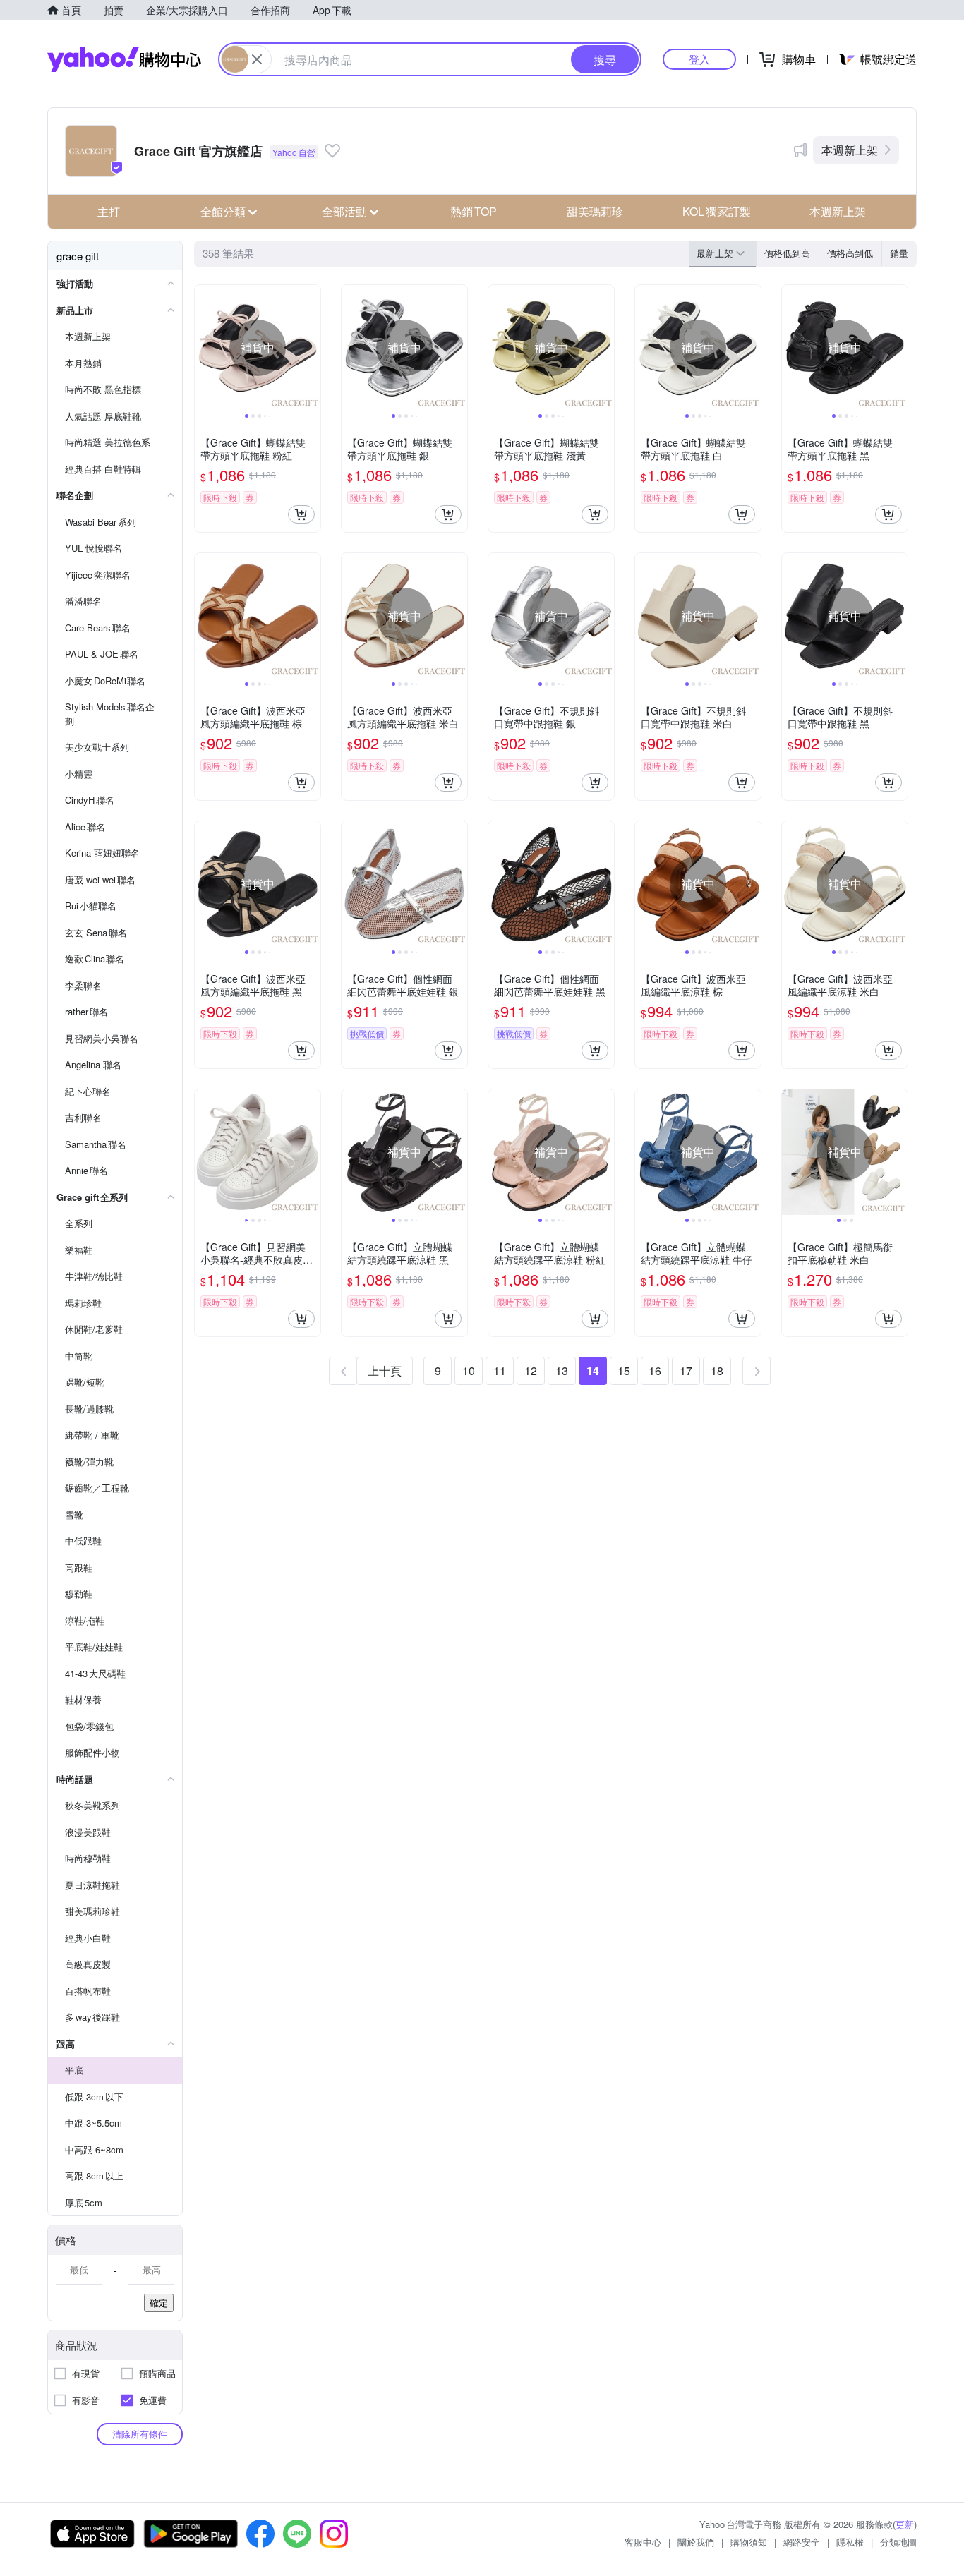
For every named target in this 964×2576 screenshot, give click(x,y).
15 (624, 1371)
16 (655, 1371)
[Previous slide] (204, 348)
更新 (905, 2524)
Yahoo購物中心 (124, 59)
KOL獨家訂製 (717, 211)
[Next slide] (311, 348)
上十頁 (385, 1371)
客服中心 (643, 2542)
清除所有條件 (140, 2434)
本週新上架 (850, 150)
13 (562, 1371)
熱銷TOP (474, 211)
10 (469, 1371)
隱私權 (850, 2542)
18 (717, 1371)
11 (500, 1371)
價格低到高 (787, 253)
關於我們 (696, 2542)
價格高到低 (850, 253)
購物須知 (749, 2542)
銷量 (899, 253)
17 (686, 1371)
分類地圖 (898, 2542)
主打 (109, 211)
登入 (699, 59)
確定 (159, 2303)
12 (531, 1371)
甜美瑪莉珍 (595, 211)
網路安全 (802, 2542)
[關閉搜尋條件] (257, 59)
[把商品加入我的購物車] (301, 514)
